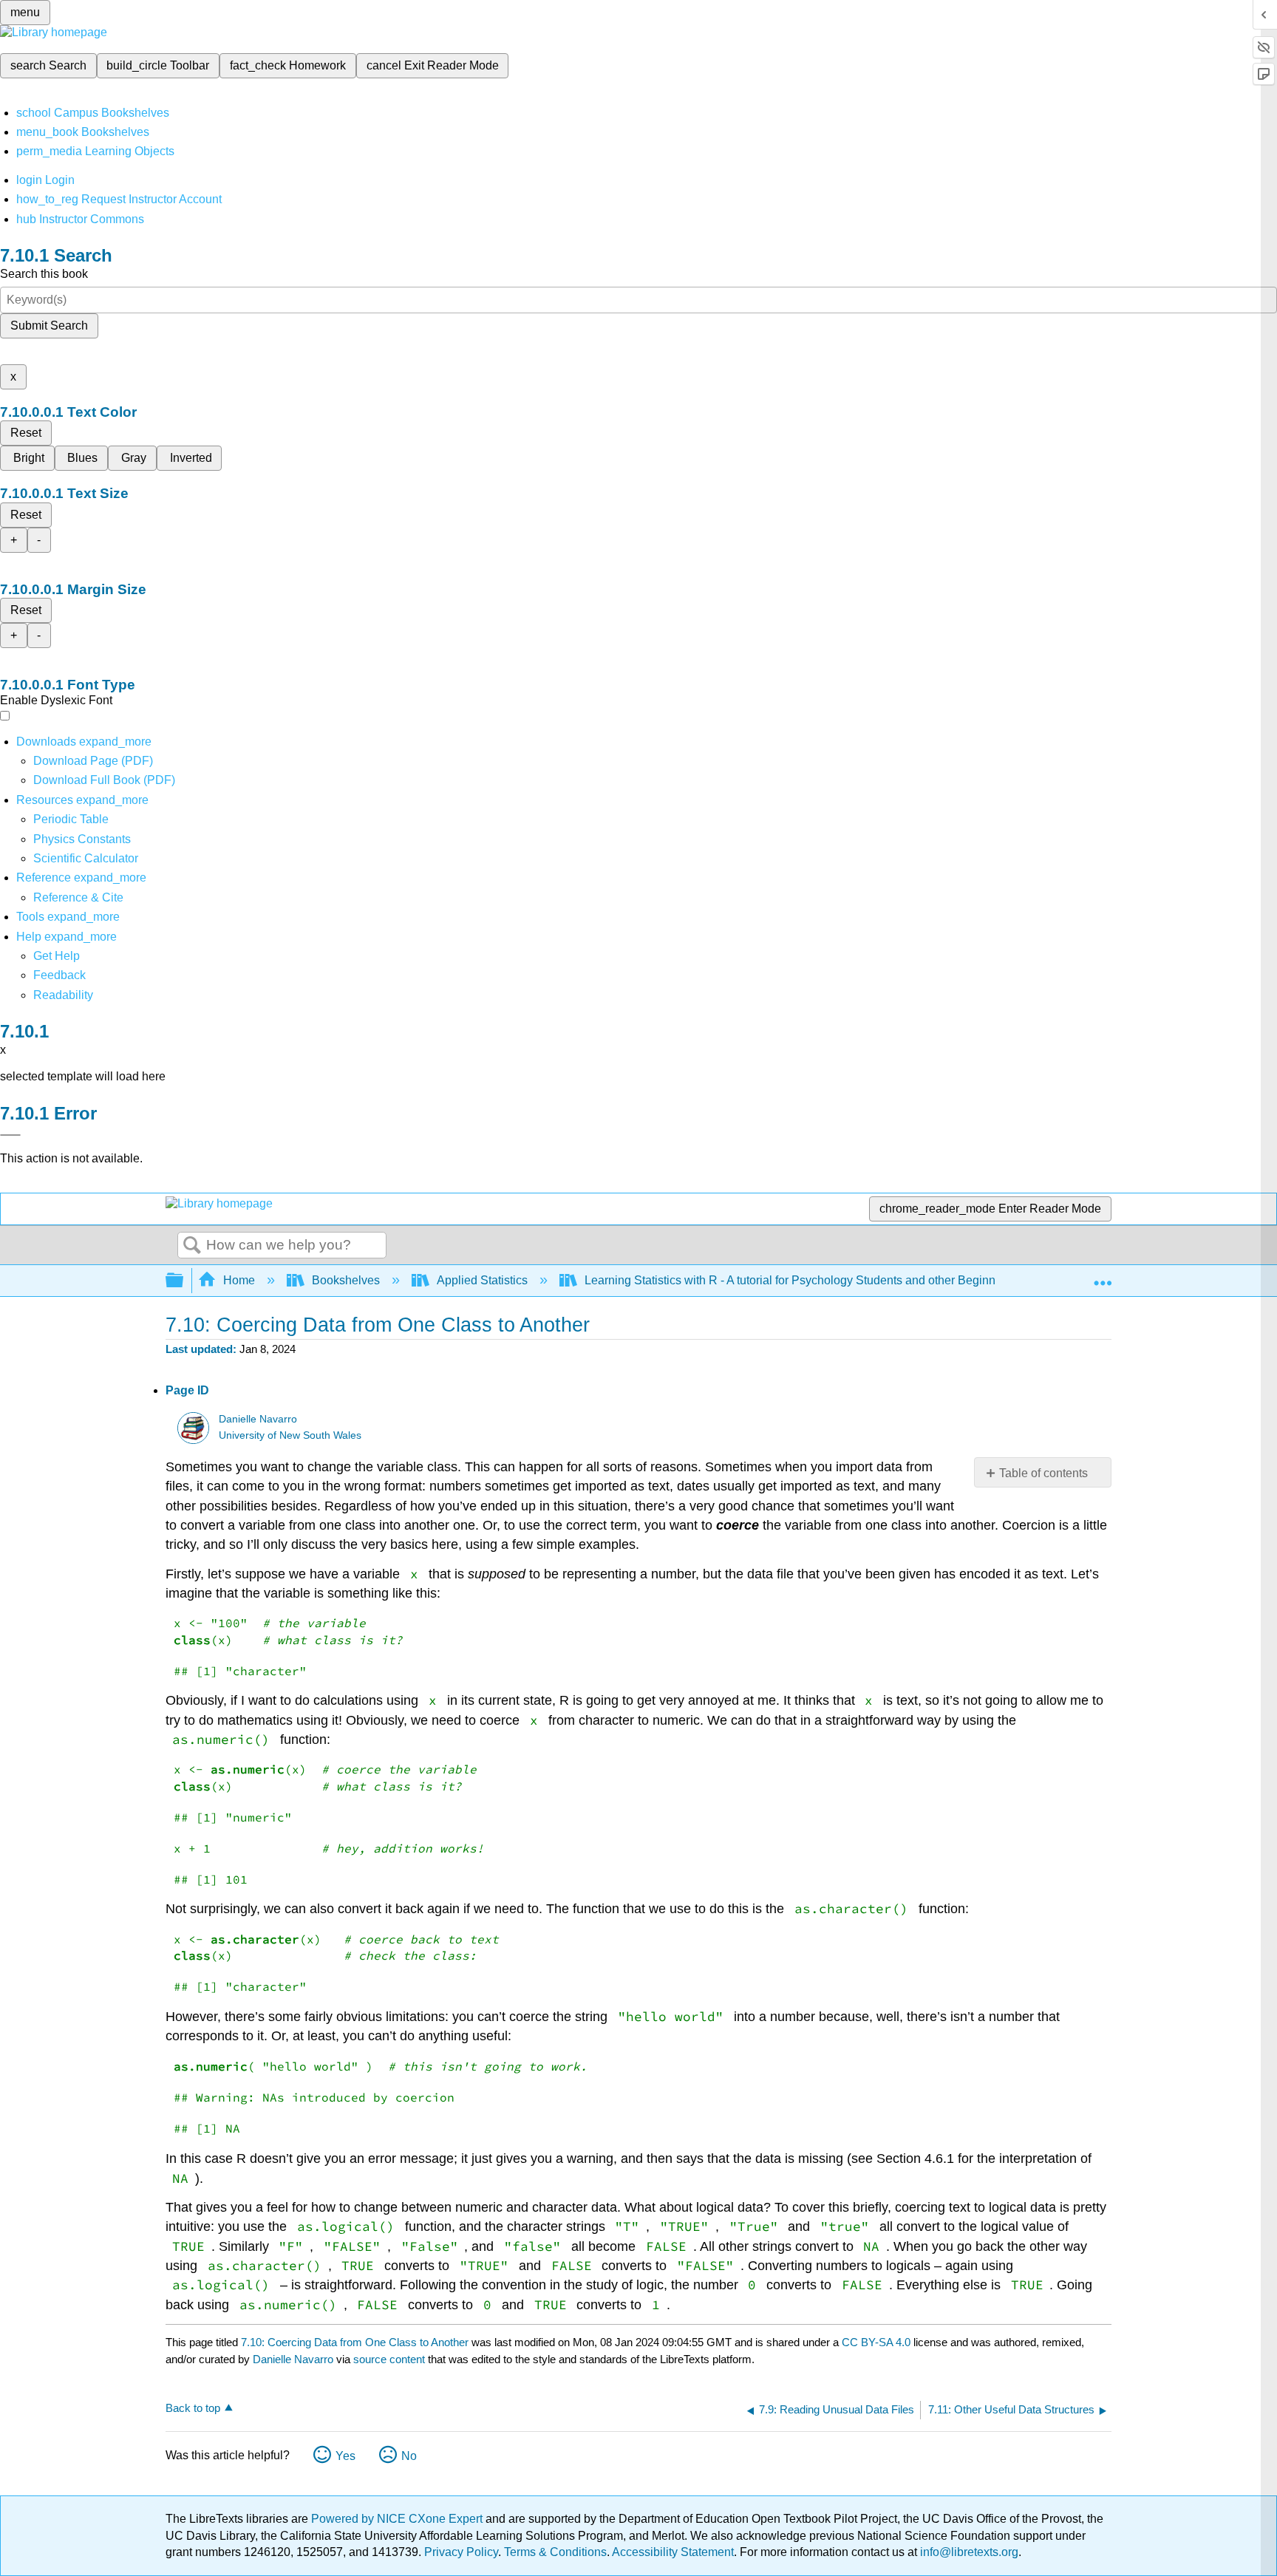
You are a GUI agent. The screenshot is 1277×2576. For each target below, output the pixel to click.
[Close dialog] (10, 1135)
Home (239, 1280)
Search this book (44, 274)
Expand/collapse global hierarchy (184, 1281)
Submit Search (49, 326)
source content (389, 2359)
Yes (345, 2456)
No (409, 2456)
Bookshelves (346, 1280)
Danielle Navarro (258, 1419)
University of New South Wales (290, 1435)
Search (192, 1246)
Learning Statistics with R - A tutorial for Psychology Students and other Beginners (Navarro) (824, 1280)
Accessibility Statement (673, 2552)
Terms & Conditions (555, 2552)
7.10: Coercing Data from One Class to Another (355, 2342)
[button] (59, 975)
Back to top (193, 2408)
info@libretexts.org (968, 2552)
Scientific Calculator (86, 858)
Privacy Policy (461, 2552)
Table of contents (1043, 1473)
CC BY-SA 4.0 (876, 2342)
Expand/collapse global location (1103, 1276)
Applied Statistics (482, 1280)
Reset (26, 433)
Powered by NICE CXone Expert (398, 2519)
